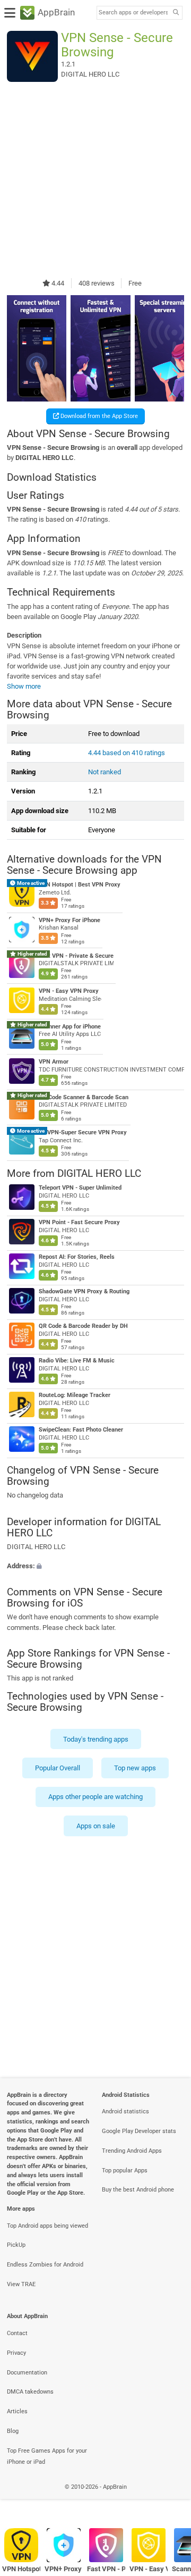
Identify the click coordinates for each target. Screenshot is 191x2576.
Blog (13, 2431)
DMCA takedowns (30, 2392)
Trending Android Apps (132, 2151)
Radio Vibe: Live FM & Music (77, 1361)
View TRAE (21, 2284)
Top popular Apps (125, 2171)
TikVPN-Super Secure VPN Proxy (83, 1132)
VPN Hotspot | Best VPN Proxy (80, 885)
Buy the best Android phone (138, 2190)
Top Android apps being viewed (47, 2226)
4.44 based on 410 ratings (127, 753)
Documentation (27, 2373)
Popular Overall (58, 1768)
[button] (95, 1565)
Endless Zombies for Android (45, 2265)
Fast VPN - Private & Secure (76, 955)
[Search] (176, 13)
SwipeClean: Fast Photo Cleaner (81, 1430)
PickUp (16, 2245)
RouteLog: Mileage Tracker (75, 1395)
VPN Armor (54, 1062)
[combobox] (133, 13)
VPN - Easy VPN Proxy (69, 991)
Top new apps (135, 1768)
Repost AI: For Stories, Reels (77, 1257)
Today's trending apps (96, 1739)
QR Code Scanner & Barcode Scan (84, 1097)
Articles (17, 2411)
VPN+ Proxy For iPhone (70, 920)
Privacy (16, 2353)
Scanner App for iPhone (70, 1027)
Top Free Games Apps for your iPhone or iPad (47, 2456)
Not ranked (105, 772)
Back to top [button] (170, 2499)
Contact (17, 2333)
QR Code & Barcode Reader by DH (83, 1326)
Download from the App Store (98, 416)
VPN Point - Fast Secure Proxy (79, 1222)
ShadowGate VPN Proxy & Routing (84, 1291)
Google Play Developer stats (139, 2131)
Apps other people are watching (95, 1797)
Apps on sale (96, 1826)
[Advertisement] (95, 180)
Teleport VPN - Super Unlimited (80, 1188)
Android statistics (125, 2111)
